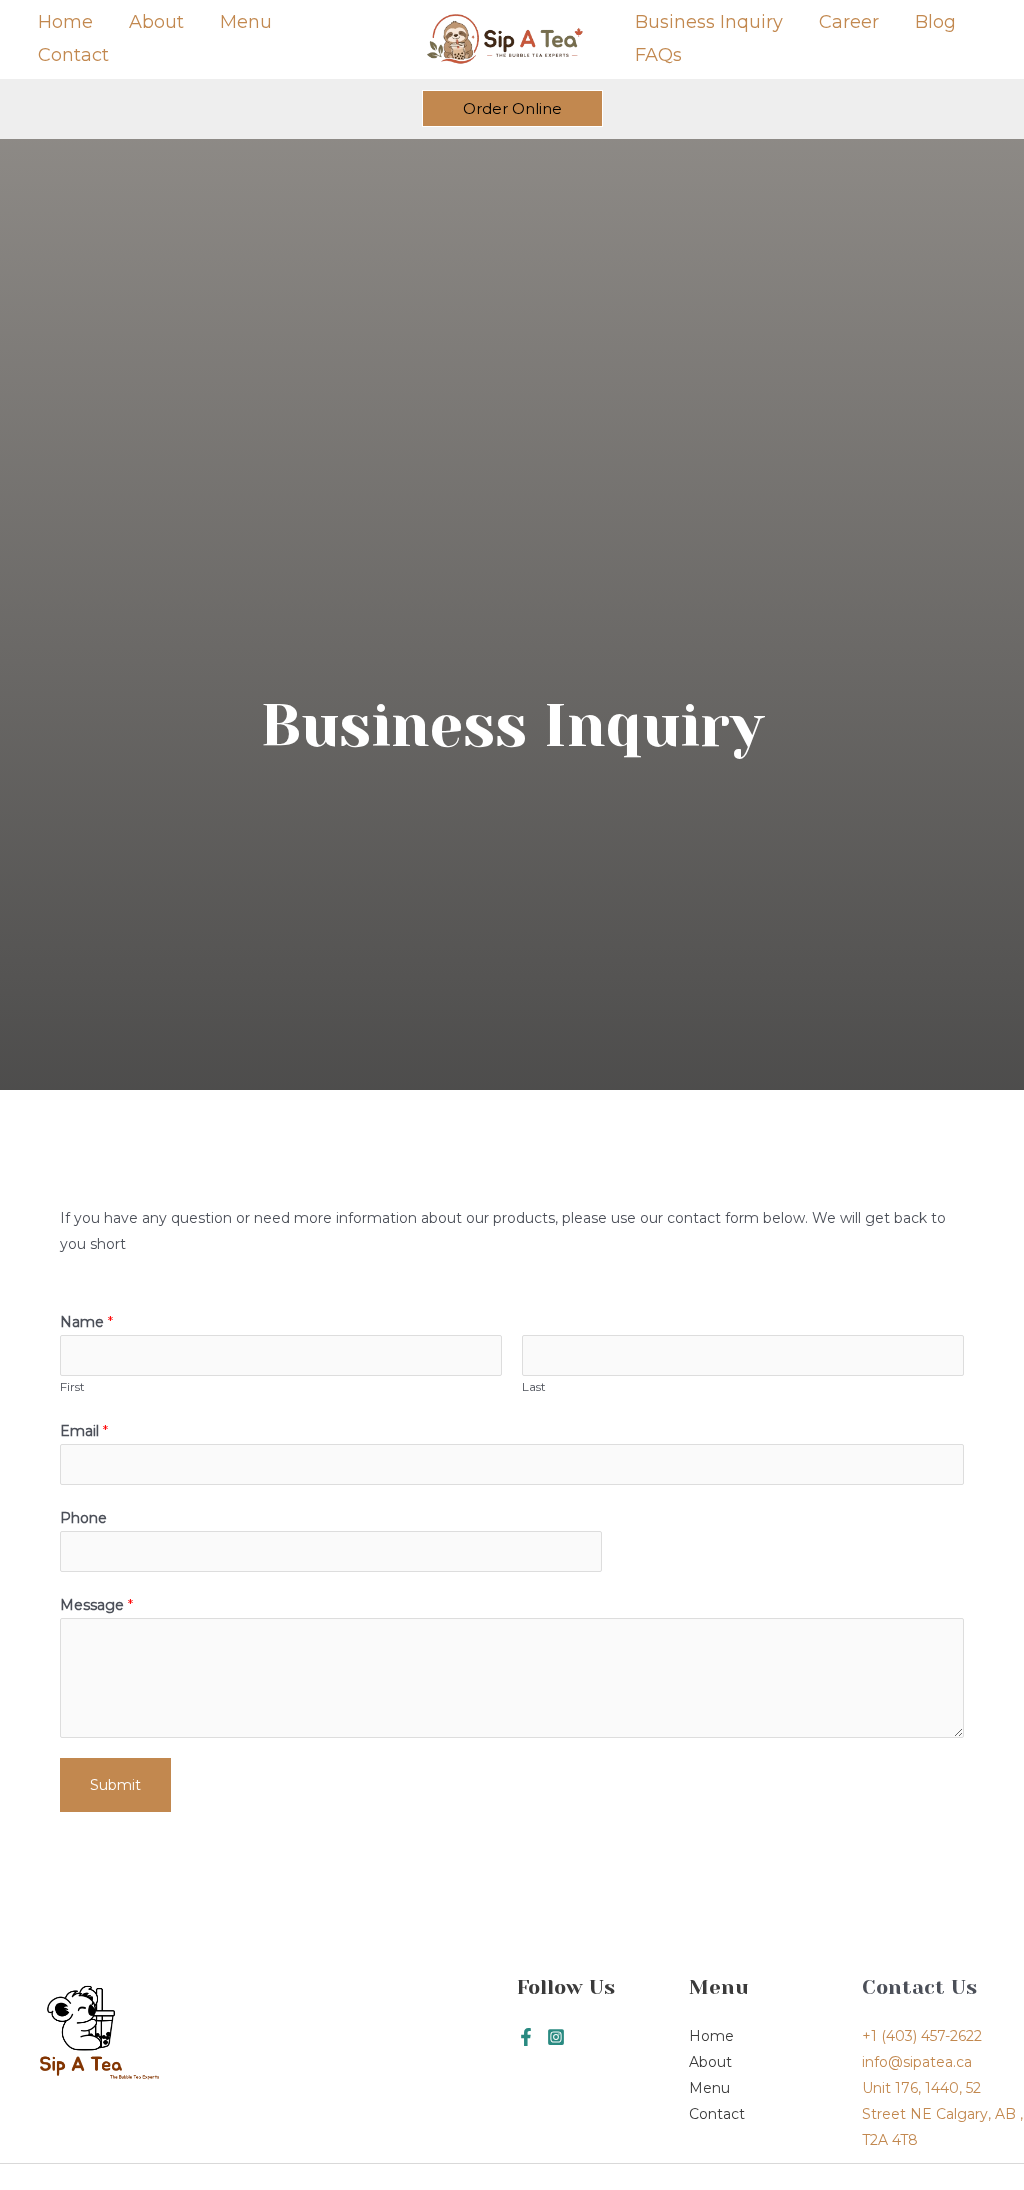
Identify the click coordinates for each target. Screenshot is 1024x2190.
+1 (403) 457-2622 (922, 2036)
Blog (935, 22)
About (156, 22)
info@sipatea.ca (917, 2062)
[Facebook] (526, 2037)
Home (65, 22)
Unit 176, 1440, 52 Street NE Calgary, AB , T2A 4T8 (942, 2114)
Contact (73, 55)
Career (849, 22)
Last (534, 1386)
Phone (83, 1518)
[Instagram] (556, 2037)
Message (96, 1605)
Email (84, 1431)
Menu (246, 22)
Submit (115, 1785)
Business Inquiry (709, 22)
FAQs (658, 55)
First (72, 1386)
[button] (512, 108)
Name (86, 1322)
